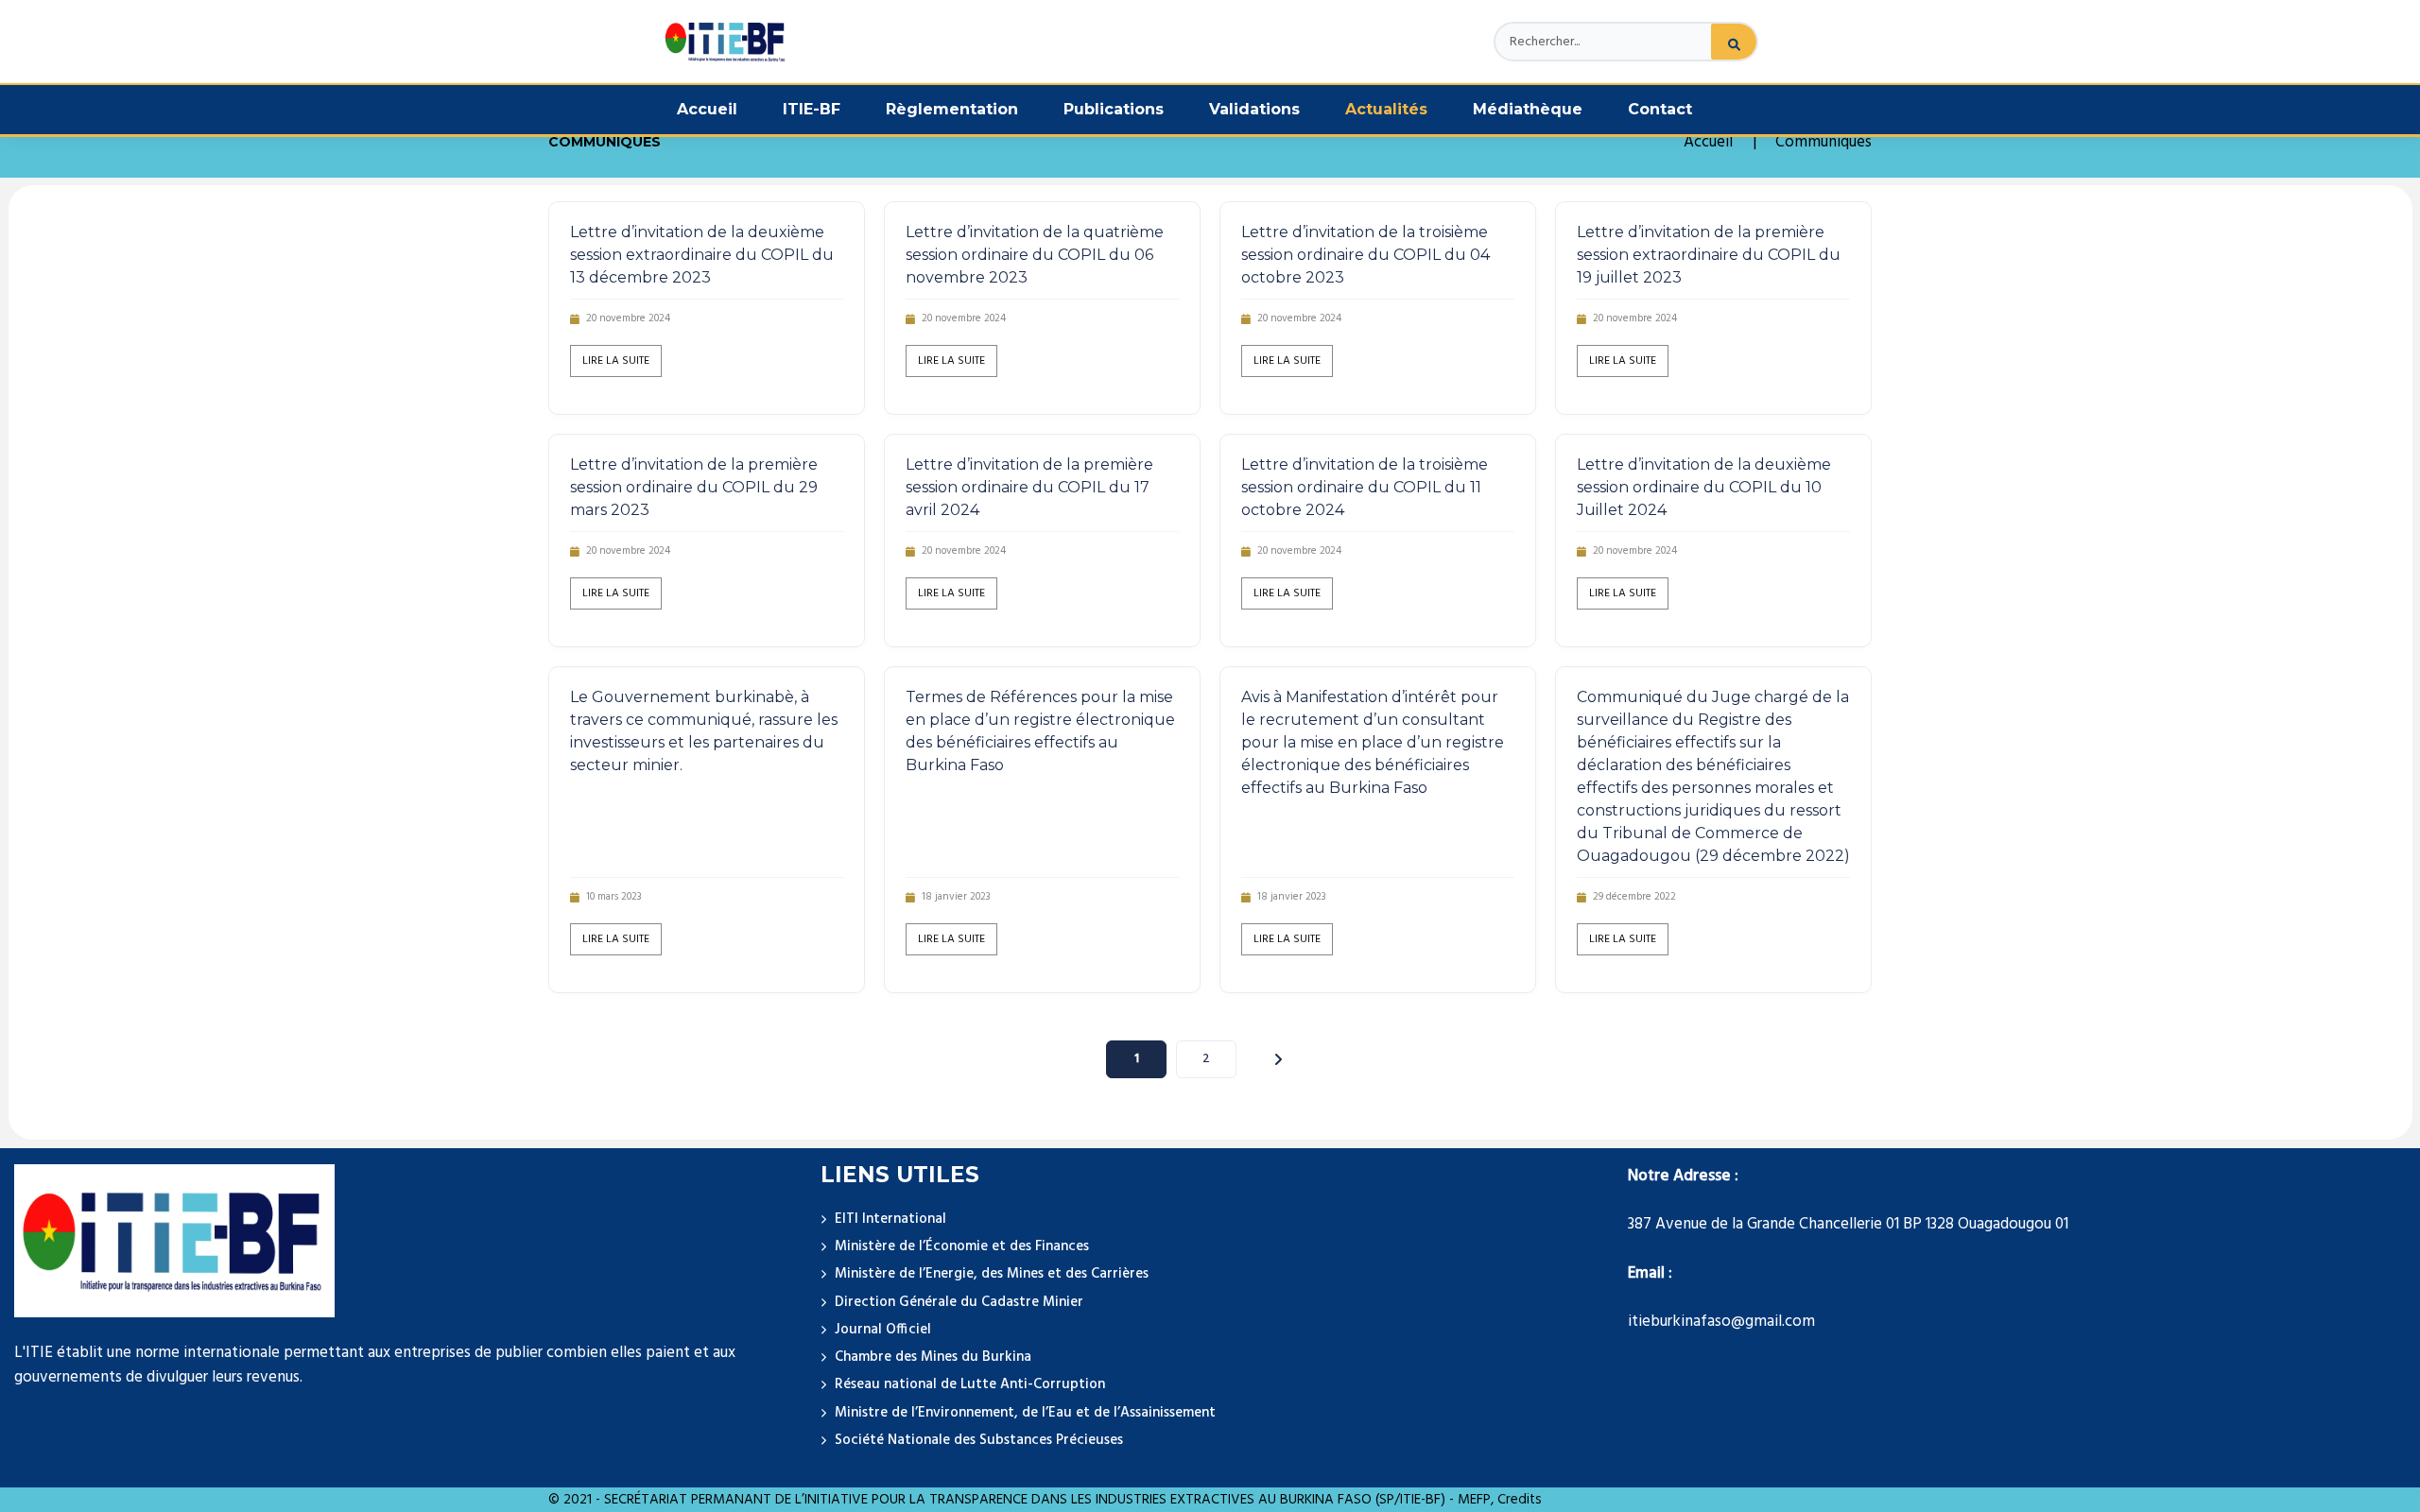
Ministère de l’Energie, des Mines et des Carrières (992, 1274)
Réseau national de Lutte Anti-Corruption (970, 1384)
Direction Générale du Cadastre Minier (959, 1302)
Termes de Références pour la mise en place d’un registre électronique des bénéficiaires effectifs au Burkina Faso (1040, 731)
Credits (1520, 1500)
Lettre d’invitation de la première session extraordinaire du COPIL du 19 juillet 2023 (1709, 255)
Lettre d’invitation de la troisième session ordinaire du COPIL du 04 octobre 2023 (1366, 255)
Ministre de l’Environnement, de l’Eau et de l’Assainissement (1025, 1413)
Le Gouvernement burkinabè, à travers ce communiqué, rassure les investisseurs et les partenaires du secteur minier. (704, 731)
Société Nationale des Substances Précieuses (979, 1440)
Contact (1660, 109)
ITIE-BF (812, 109)
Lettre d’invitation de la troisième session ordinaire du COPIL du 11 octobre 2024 (1365, 487)
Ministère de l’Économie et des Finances (962, 1246)
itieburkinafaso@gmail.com (1721, 1322)
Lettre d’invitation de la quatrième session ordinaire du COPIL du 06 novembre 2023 (1035, 255)
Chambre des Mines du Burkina (933, 1357)
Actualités (1386, 109)
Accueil (707, 109)
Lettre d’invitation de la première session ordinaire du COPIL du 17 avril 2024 (1029, 487)
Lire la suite (616, 361)
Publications (1114, 109)
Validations (1254, 109)
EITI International (890, 1219)
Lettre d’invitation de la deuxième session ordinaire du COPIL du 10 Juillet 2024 (1704, 487)
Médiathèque (1528, 109)
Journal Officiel (883, 1330)
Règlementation (952, 109)
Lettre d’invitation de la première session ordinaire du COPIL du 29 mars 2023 (694, 487)
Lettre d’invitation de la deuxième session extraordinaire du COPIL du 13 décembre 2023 (702, 255)
